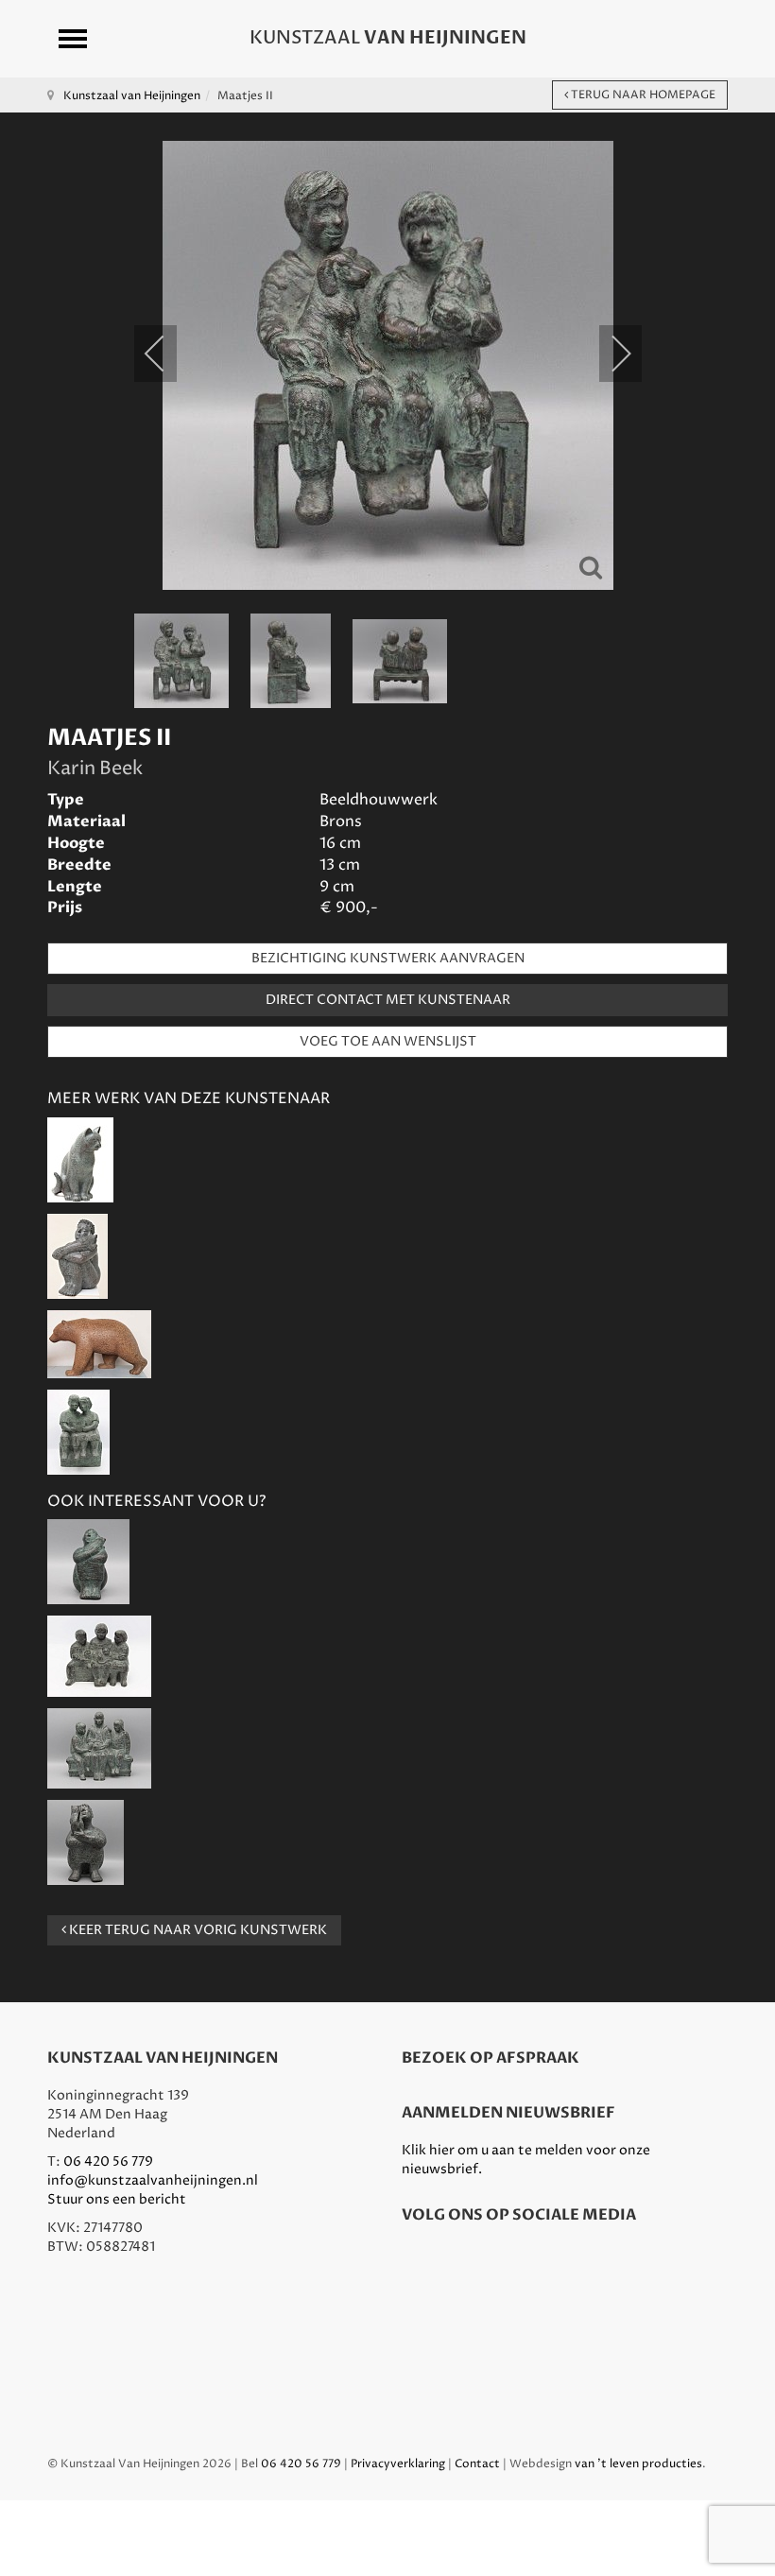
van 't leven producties (638, 2464)
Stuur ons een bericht (117, 2199)
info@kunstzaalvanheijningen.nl (153, 2180)
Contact (477, 2464)
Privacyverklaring (398, 2464)
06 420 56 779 (108, 2161)
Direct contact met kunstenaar (388, 1000)
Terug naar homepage (642, 95)
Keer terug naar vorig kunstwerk (197, 1930)
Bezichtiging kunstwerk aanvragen (388, 958)
